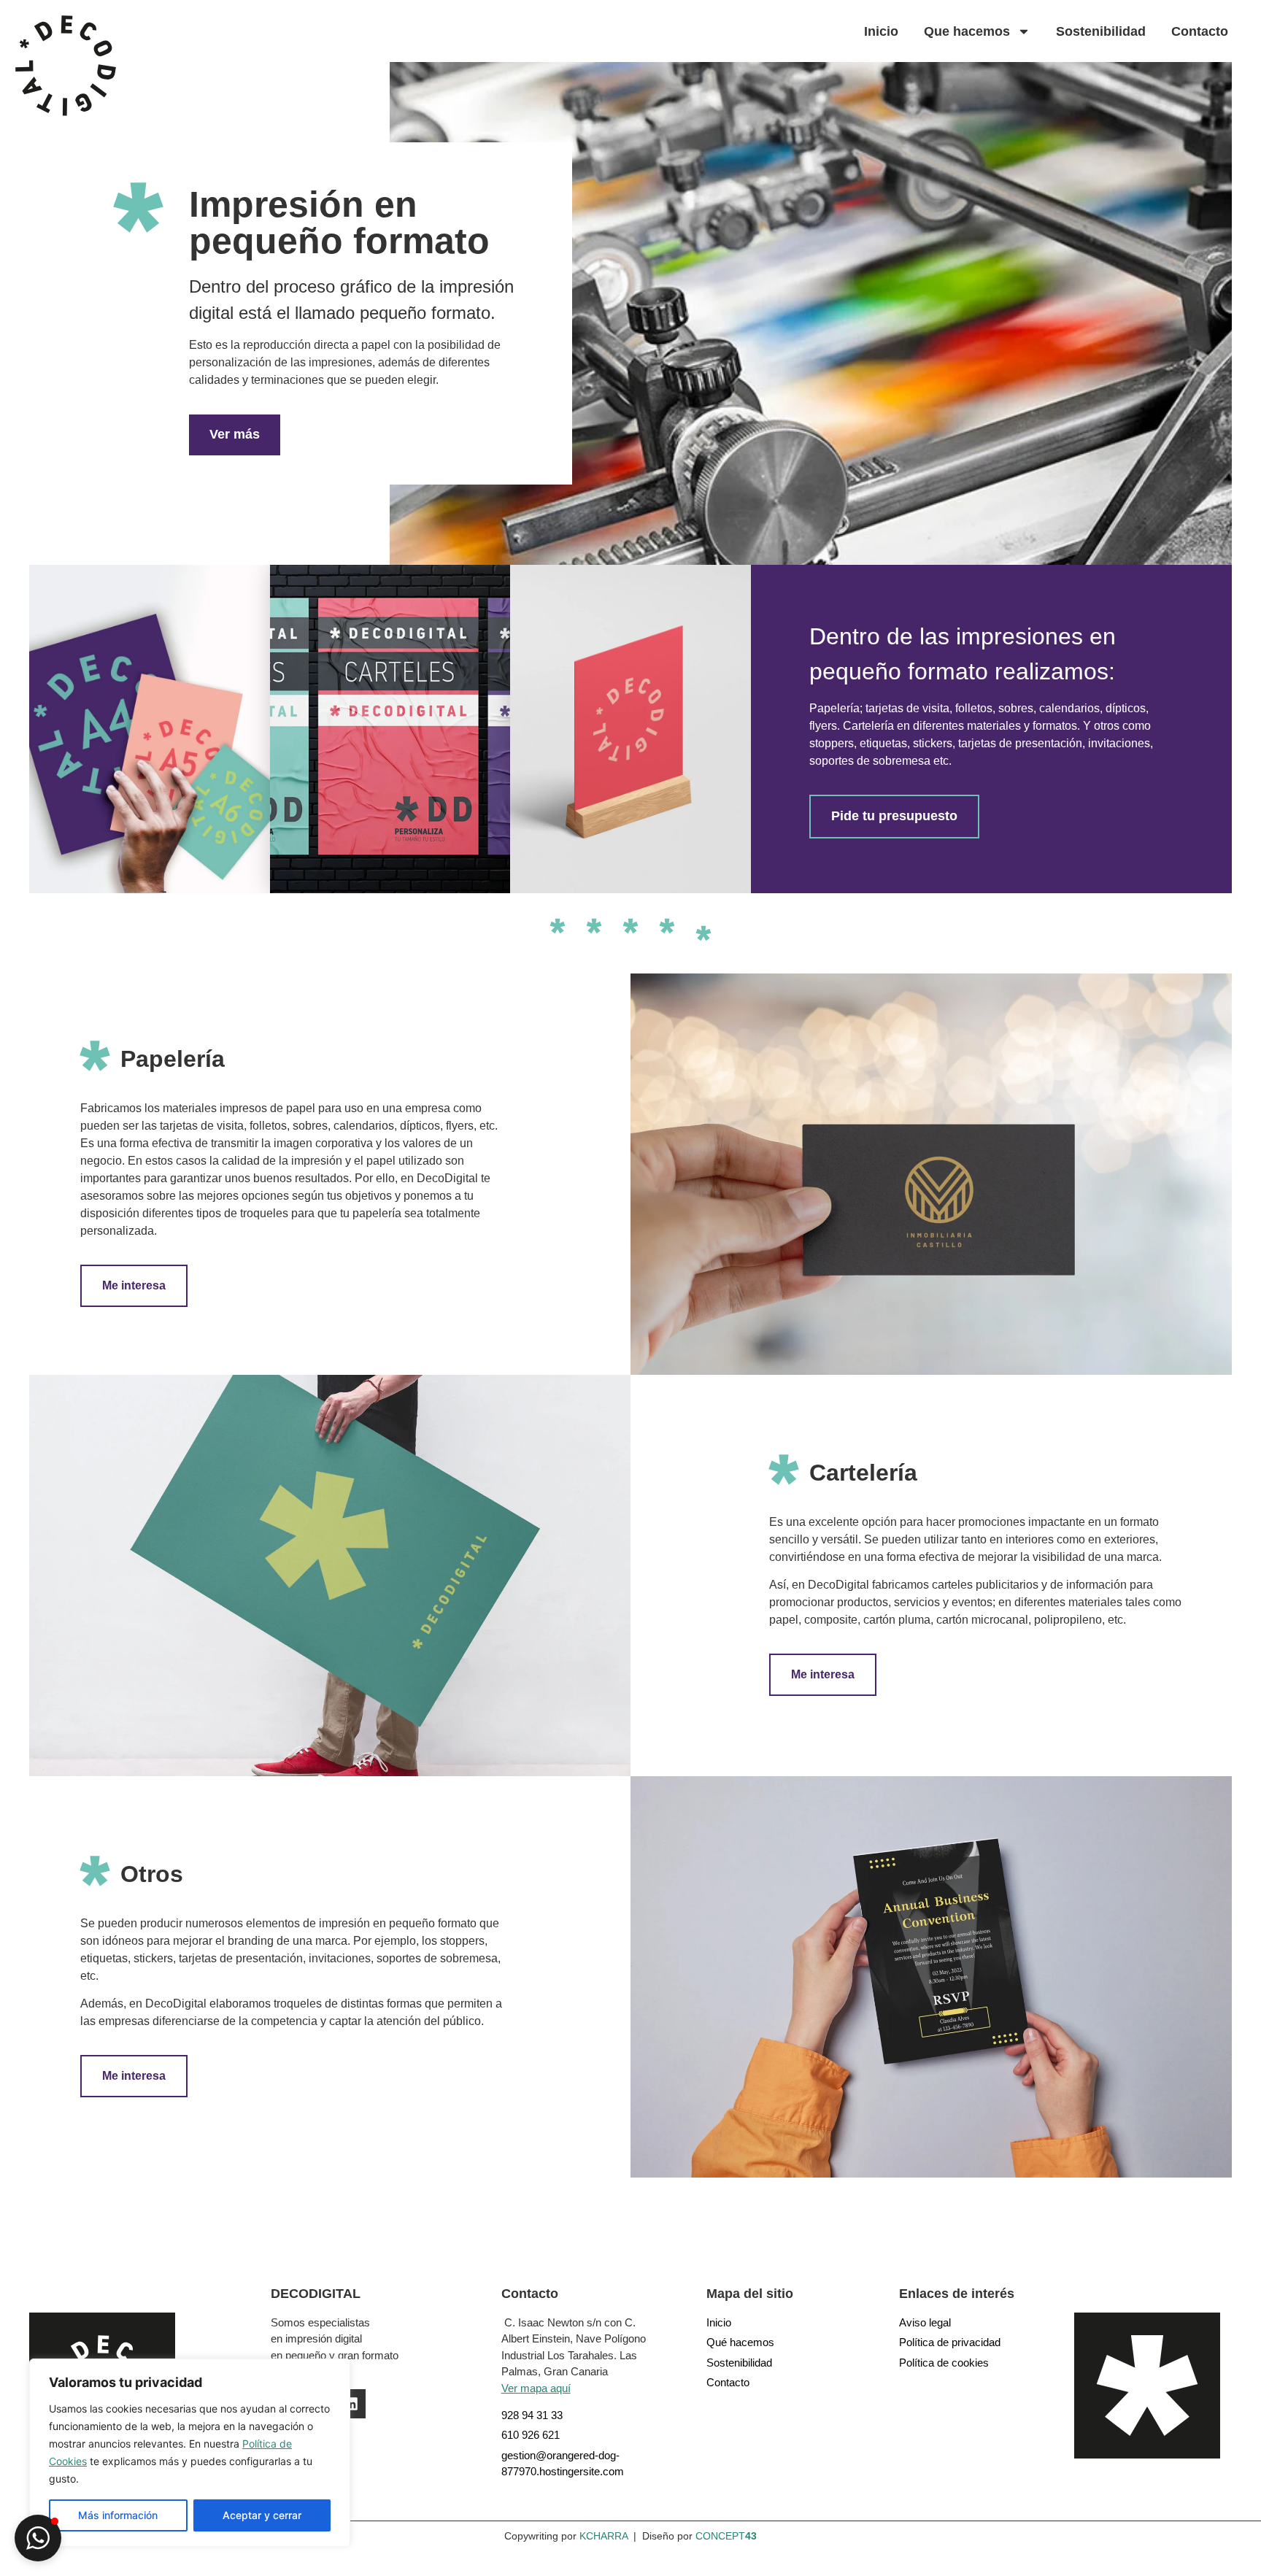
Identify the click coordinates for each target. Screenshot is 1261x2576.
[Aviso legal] (964, 2323)
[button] (38, 2538)
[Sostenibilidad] (781, 2363)
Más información (118, 2515)
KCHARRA (603, 2536)
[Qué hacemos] (781, 2343)
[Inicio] (781, 2323)
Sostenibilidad (1101, 31)
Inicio (881, 31)
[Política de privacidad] (964, 2343)
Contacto (1200, 31)
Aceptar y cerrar (262, 2515)
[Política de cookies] (964, 2363)
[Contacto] (781, 2383)
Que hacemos (967, 31)
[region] (190, 2453)
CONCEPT (726, 2536)
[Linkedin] (351, 2404)
